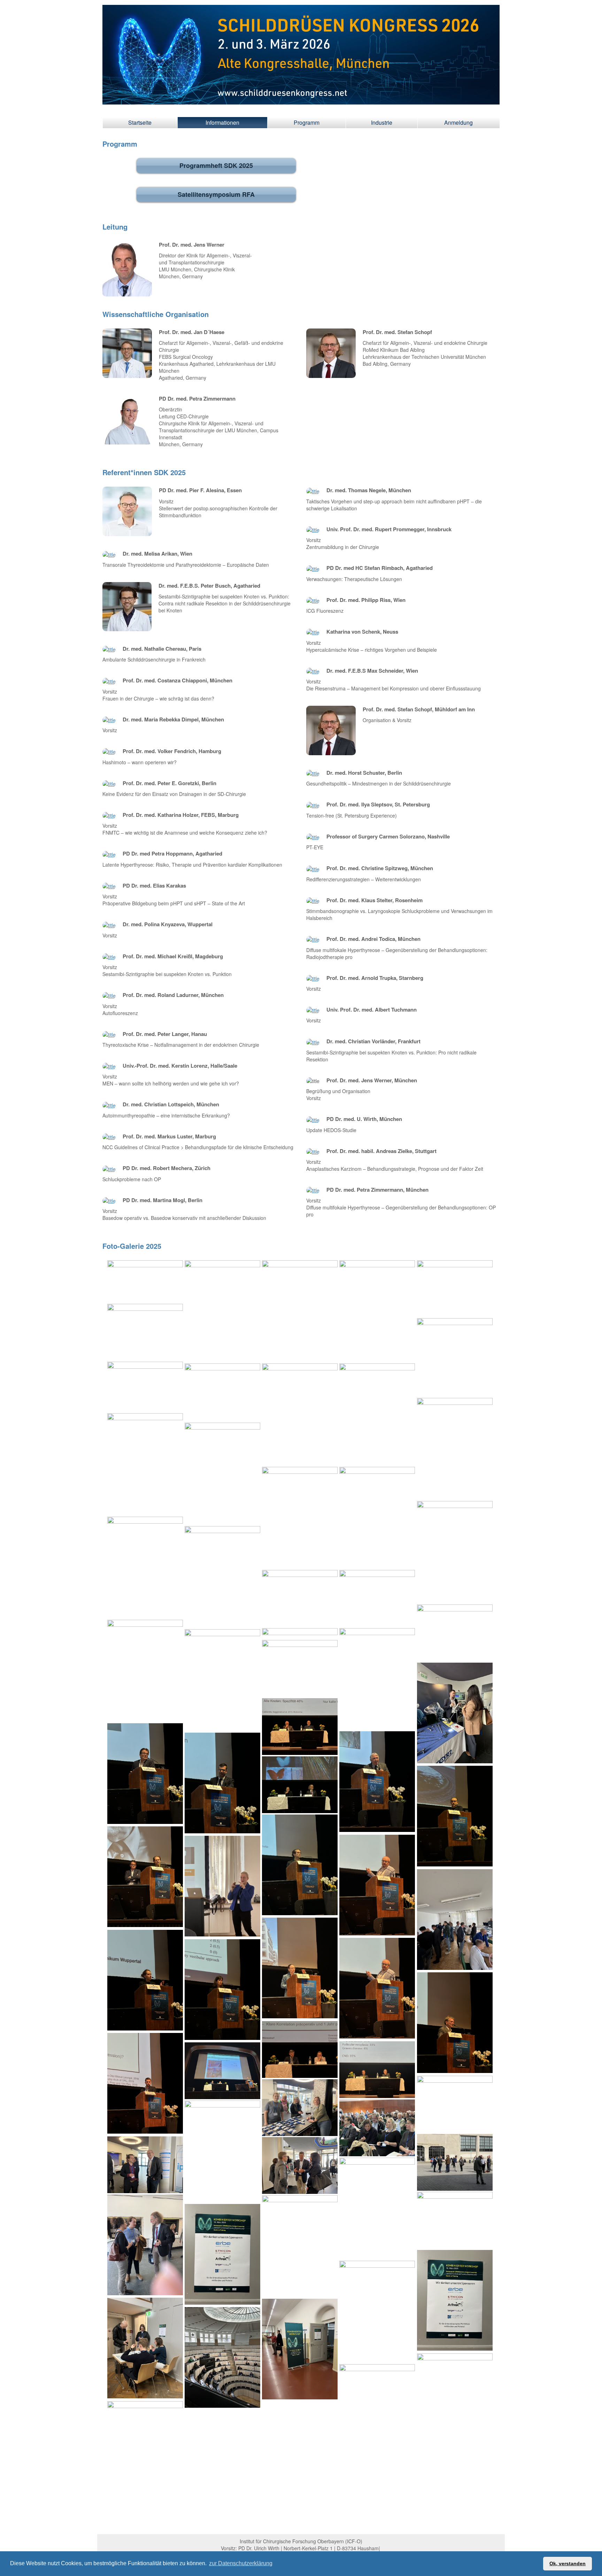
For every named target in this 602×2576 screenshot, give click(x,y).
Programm (307, 122)
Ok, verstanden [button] (568, 2563)
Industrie (382, 122)
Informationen (222, 122)
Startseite (140, 122)
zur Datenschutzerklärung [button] (241, 2563)
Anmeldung (458, 122)
